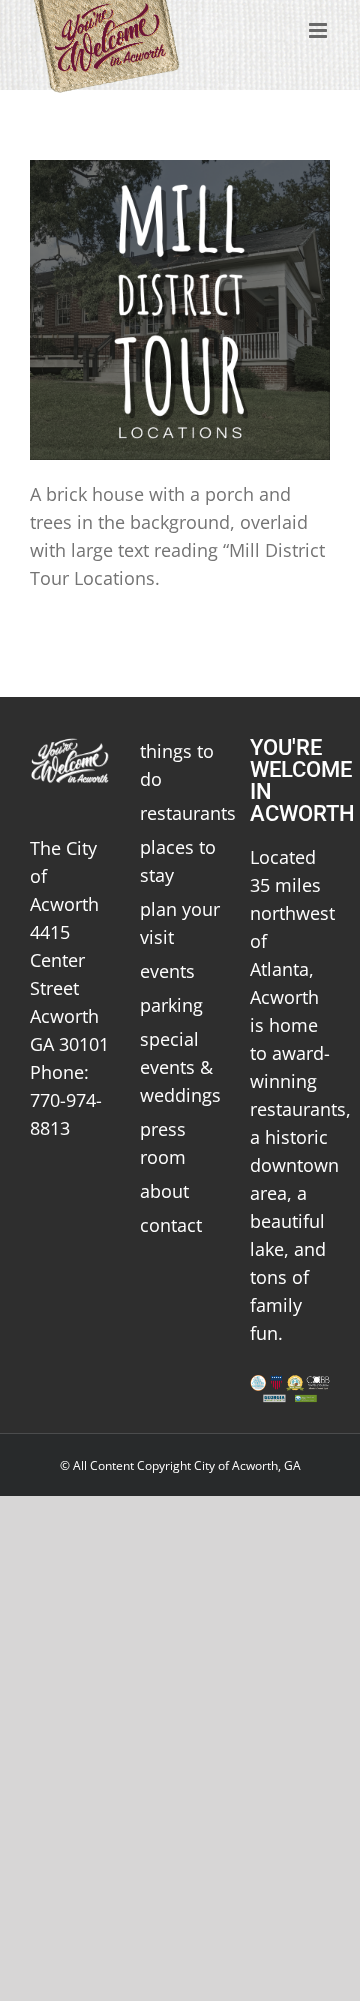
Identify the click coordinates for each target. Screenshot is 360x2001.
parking (171, 1005)
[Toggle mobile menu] (319, 30)
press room (163, 1143)
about (164, 1191)
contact (171, 1225)
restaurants (180, 813)
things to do (177, 765)
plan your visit (180, 923)
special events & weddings (180, 1067)
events (167, 971)
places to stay (178, 861)
